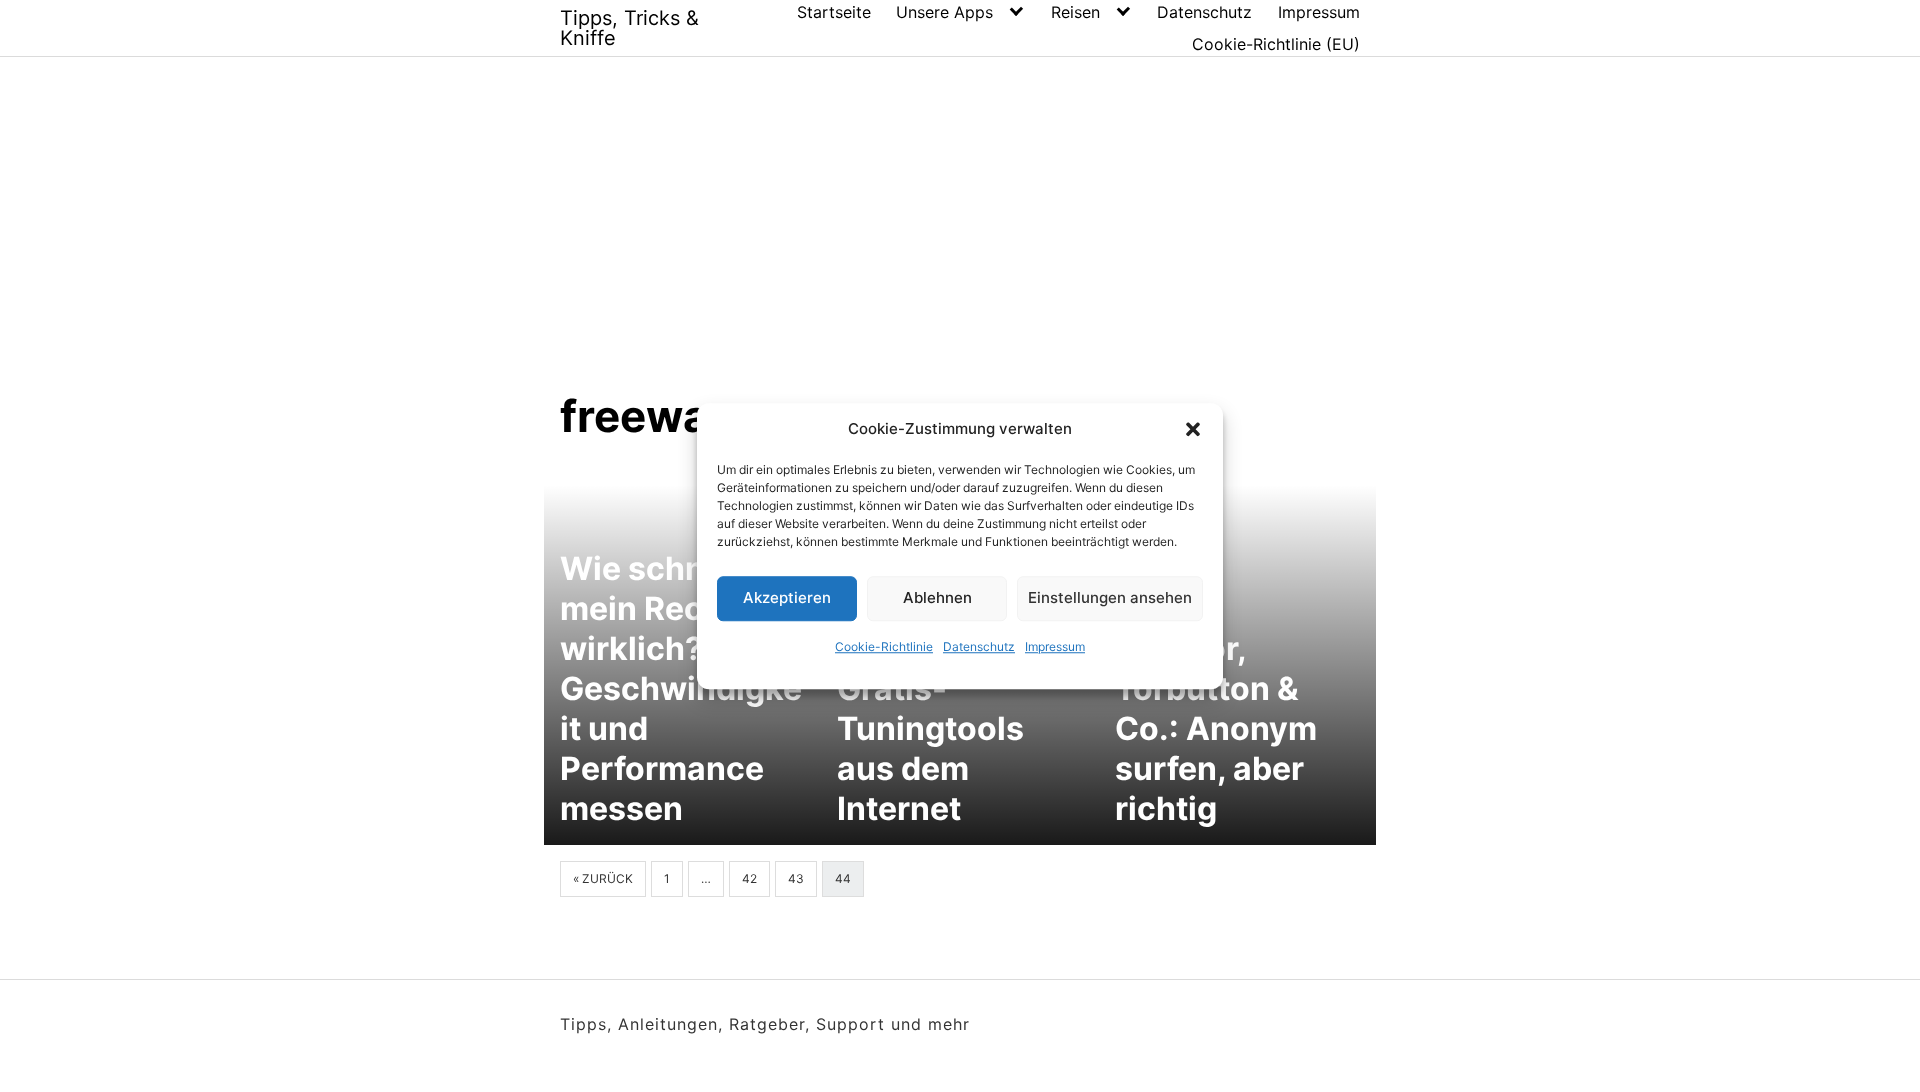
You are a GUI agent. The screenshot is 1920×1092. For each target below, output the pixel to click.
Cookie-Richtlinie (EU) (1276, 44)
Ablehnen (937, 597)
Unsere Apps (944, 12)
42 (749, 878)
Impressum (1055, 646)
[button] (1193, 430)
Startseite (834, 12)
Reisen (1075, 12)
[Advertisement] (960, 239)
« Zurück (603, 878)
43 (796, 878)
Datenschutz (979, 646)
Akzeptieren (787, 597)
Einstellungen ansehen (1110, 597)
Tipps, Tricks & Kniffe (629, 28)
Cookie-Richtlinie (884, 646)
